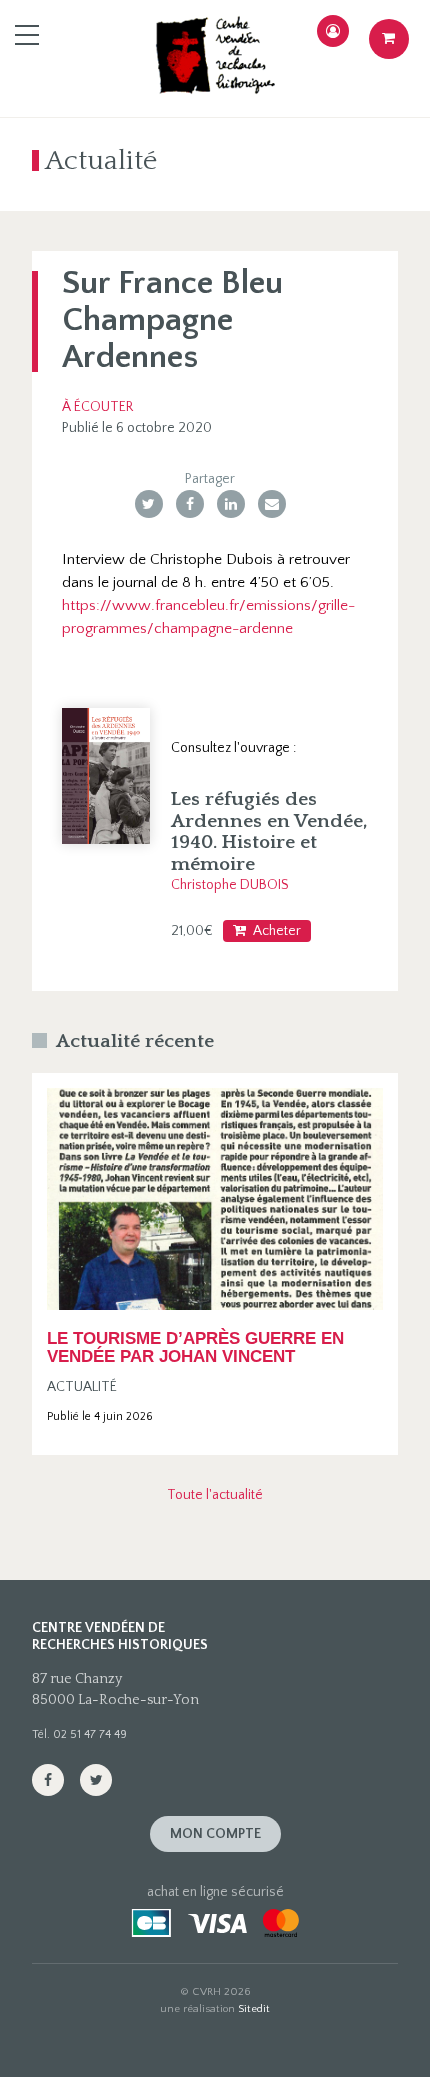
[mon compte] (333, 31)
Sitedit (254, 2009)
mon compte (215, 1834)
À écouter (97, 407)
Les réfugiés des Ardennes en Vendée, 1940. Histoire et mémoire (269, 831)
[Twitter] (149, 504)
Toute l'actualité (215, 1495)
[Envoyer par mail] (272, 504)
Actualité (82, 1387)
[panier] (389, 39)
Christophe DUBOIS (230, 885)
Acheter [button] (277, 931)
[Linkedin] (231, 504)
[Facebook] (190, 504)
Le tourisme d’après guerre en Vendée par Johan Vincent (195, 1347)
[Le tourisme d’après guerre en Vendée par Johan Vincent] (215, 1199)
